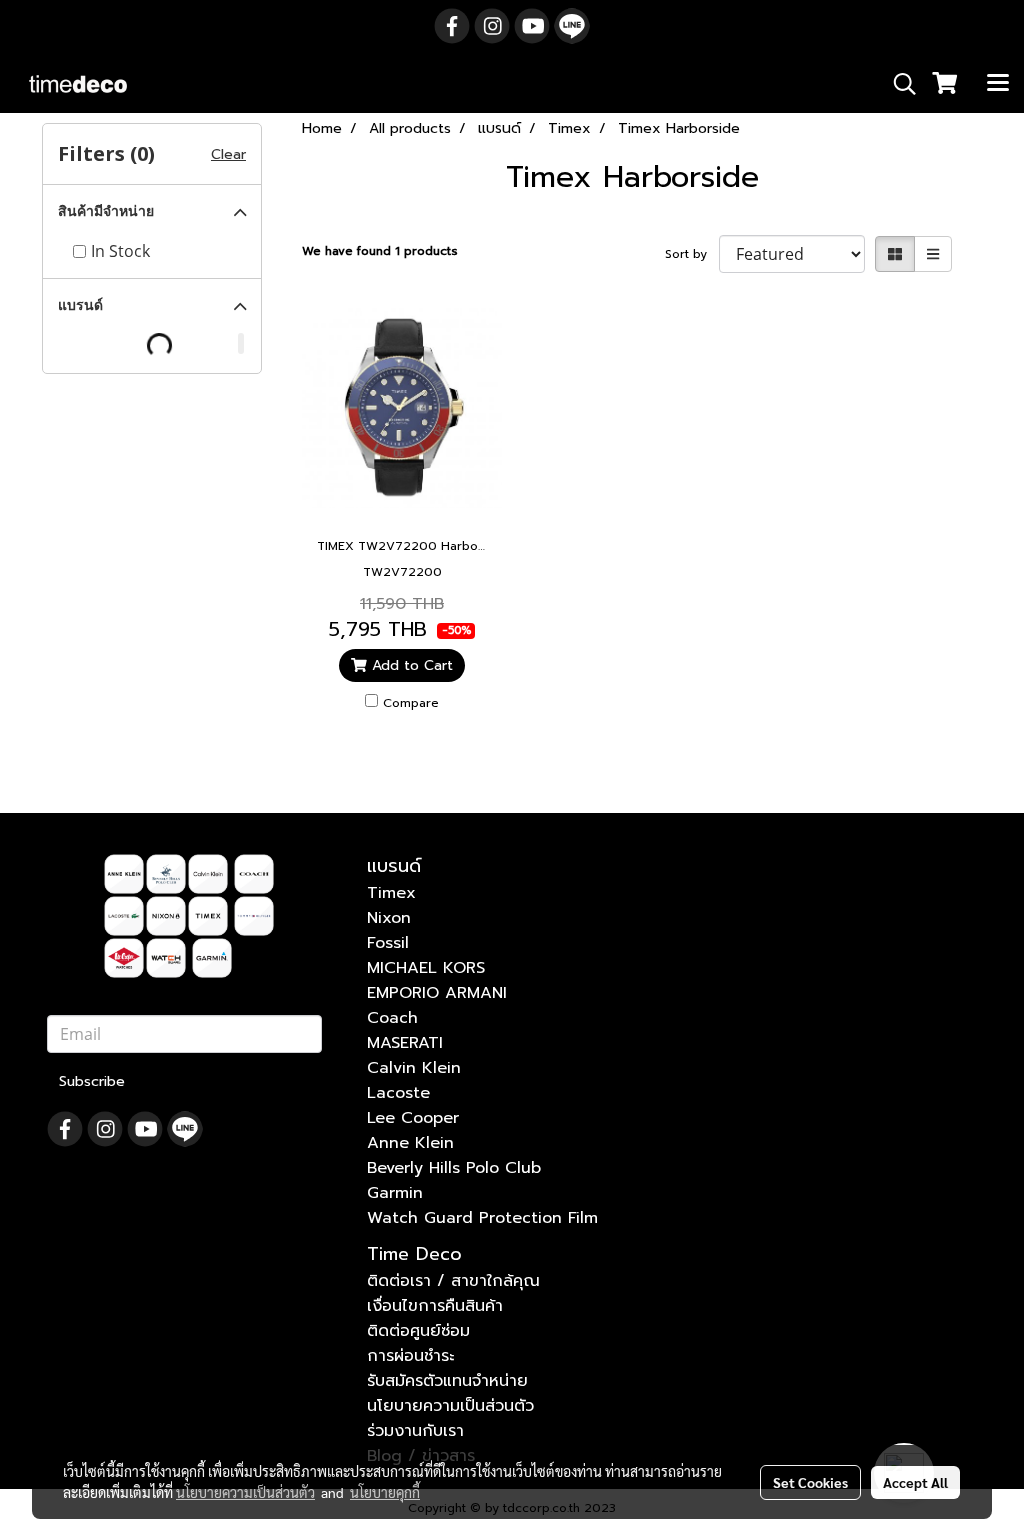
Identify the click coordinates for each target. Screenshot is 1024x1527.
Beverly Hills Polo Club (454, 1168)
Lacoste (398, 1093)
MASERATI (405, 1043)
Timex (391, 893)
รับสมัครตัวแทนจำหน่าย (447, 1381)
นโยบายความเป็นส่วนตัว (450, 1406)
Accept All (915, 1482)
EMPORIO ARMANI (437, 993)
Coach (392, 1018)
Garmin (395, 1193)
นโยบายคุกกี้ (385, 1492)
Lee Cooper (413, 1118)
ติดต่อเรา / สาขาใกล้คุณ (453, 1281)
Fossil (388, 943)
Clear (228, 154)
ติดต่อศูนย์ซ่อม (418, 1331)
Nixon (389, 918)
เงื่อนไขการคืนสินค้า (435, 1306)
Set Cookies (810, 1482)
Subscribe (92, 1081)
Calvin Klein (414, 1068)
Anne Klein (410, 1143)
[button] (898, 84)
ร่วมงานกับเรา (415, 1431)
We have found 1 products (380, 251)
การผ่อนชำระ (410, 1356)
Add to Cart (410, 665)
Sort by (692, 254)
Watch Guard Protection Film (482, 1218)
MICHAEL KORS (426, 968)
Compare (411, 703)
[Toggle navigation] (998, 84)
